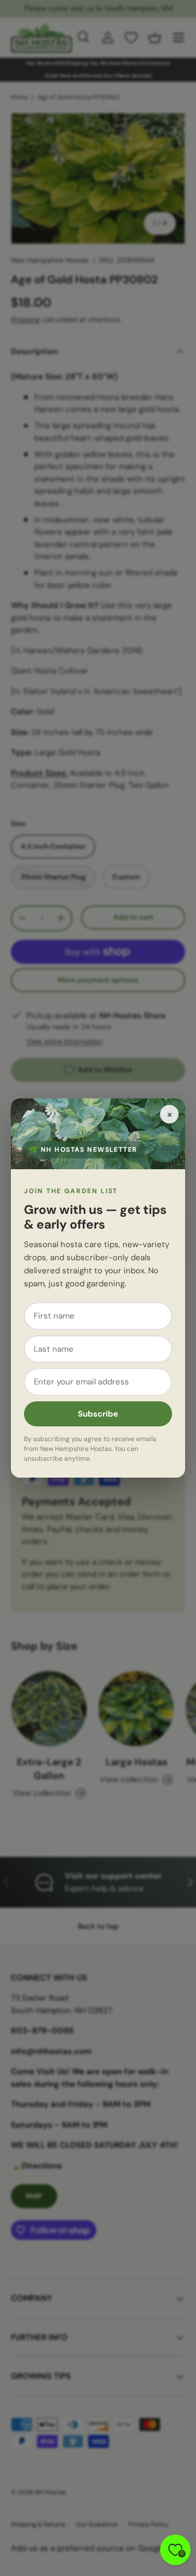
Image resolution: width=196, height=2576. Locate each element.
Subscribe (98, 1414)
